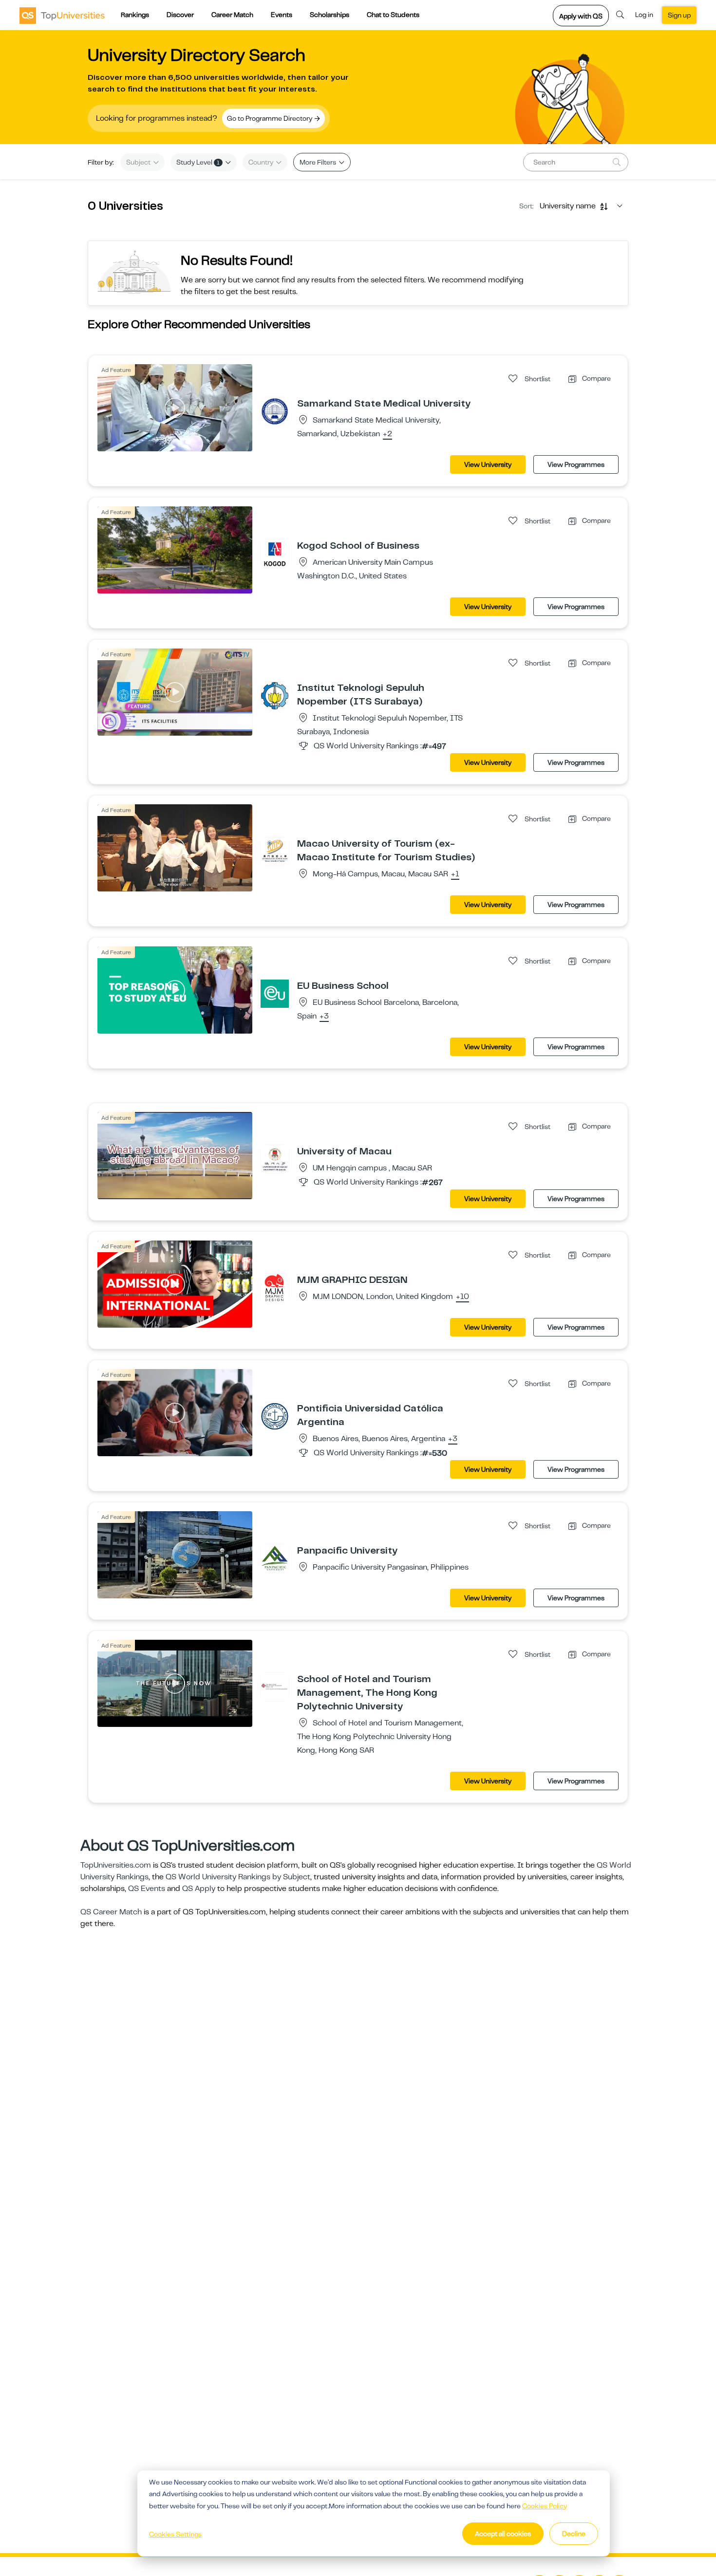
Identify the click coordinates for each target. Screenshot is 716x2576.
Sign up (679, 15)
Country (262, 162)
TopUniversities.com (116, 1865)
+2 (387, 434)
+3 (324, 1017)
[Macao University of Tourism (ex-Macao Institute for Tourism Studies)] (275, 851)
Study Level (198, 162)
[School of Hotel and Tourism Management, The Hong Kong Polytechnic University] (275, 1686)
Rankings (135, 15)
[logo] (62, 15)
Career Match (232, 15)
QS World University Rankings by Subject (238, 1877)
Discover (180, 15)
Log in (644, 15)
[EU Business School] (275, 993)
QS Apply (199, 1889)
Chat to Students (393, 15)
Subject (139, 162)
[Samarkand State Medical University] (275, 411)
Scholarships (330, 15)
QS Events (147, 1889)
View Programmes (576, 464)
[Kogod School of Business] (275, 553)
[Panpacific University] (275, 1558)
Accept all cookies (503, 2534)
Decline (574, 2534)
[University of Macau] (275, 1159)
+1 (455, 874)
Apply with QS (581, 16)
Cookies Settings (175, 2534)
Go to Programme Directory (270, 118)
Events (282, 15)
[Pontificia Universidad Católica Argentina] (275, 1416)
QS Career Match (111, 1912)
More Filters (319, 162)
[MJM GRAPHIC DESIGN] (275, 1287)
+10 (462, 1297)
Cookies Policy (545, 2506)
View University (488, 464)
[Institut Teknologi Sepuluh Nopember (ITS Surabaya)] (275, 695)
